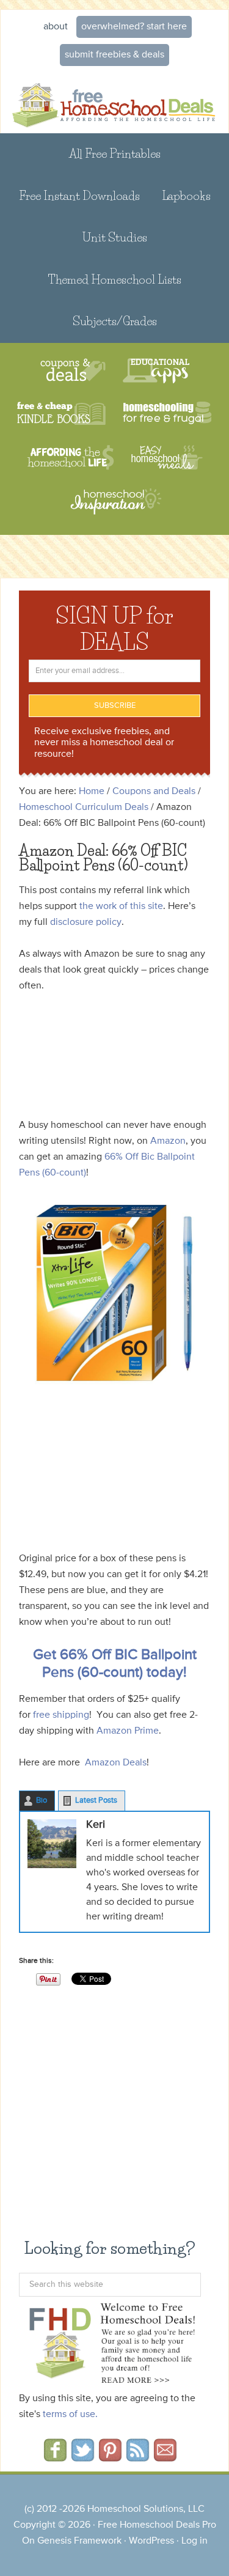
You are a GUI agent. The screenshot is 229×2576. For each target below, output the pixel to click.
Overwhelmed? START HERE (134, 27)
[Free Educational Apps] (156, 371)
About (56, 27)
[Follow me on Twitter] (83, 2457)
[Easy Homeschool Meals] (167, 458)
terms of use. (70, 2415)
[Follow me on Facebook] (55, 2457)
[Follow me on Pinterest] (110, 2457)
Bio (42, 1801)
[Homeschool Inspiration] (115, 507)
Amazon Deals (116, 1763)
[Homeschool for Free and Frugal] (167, 414)
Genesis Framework (79, 2541)
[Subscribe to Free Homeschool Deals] (138, 2457)
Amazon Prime (128, 1731)
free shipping (61, 1715)
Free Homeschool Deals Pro (157, 2525)
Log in (194, 2541)
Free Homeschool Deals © (114, 103)
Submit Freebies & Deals (114, 55)
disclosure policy (86, 922)
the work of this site (121, 907)
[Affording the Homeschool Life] (71, 458)
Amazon (168, 1141)
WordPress (151, 2541)
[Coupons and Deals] (73, 371)
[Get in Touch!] (165, 2457)
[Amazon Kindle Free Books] (61, 414)
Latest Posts (96, 1801)
